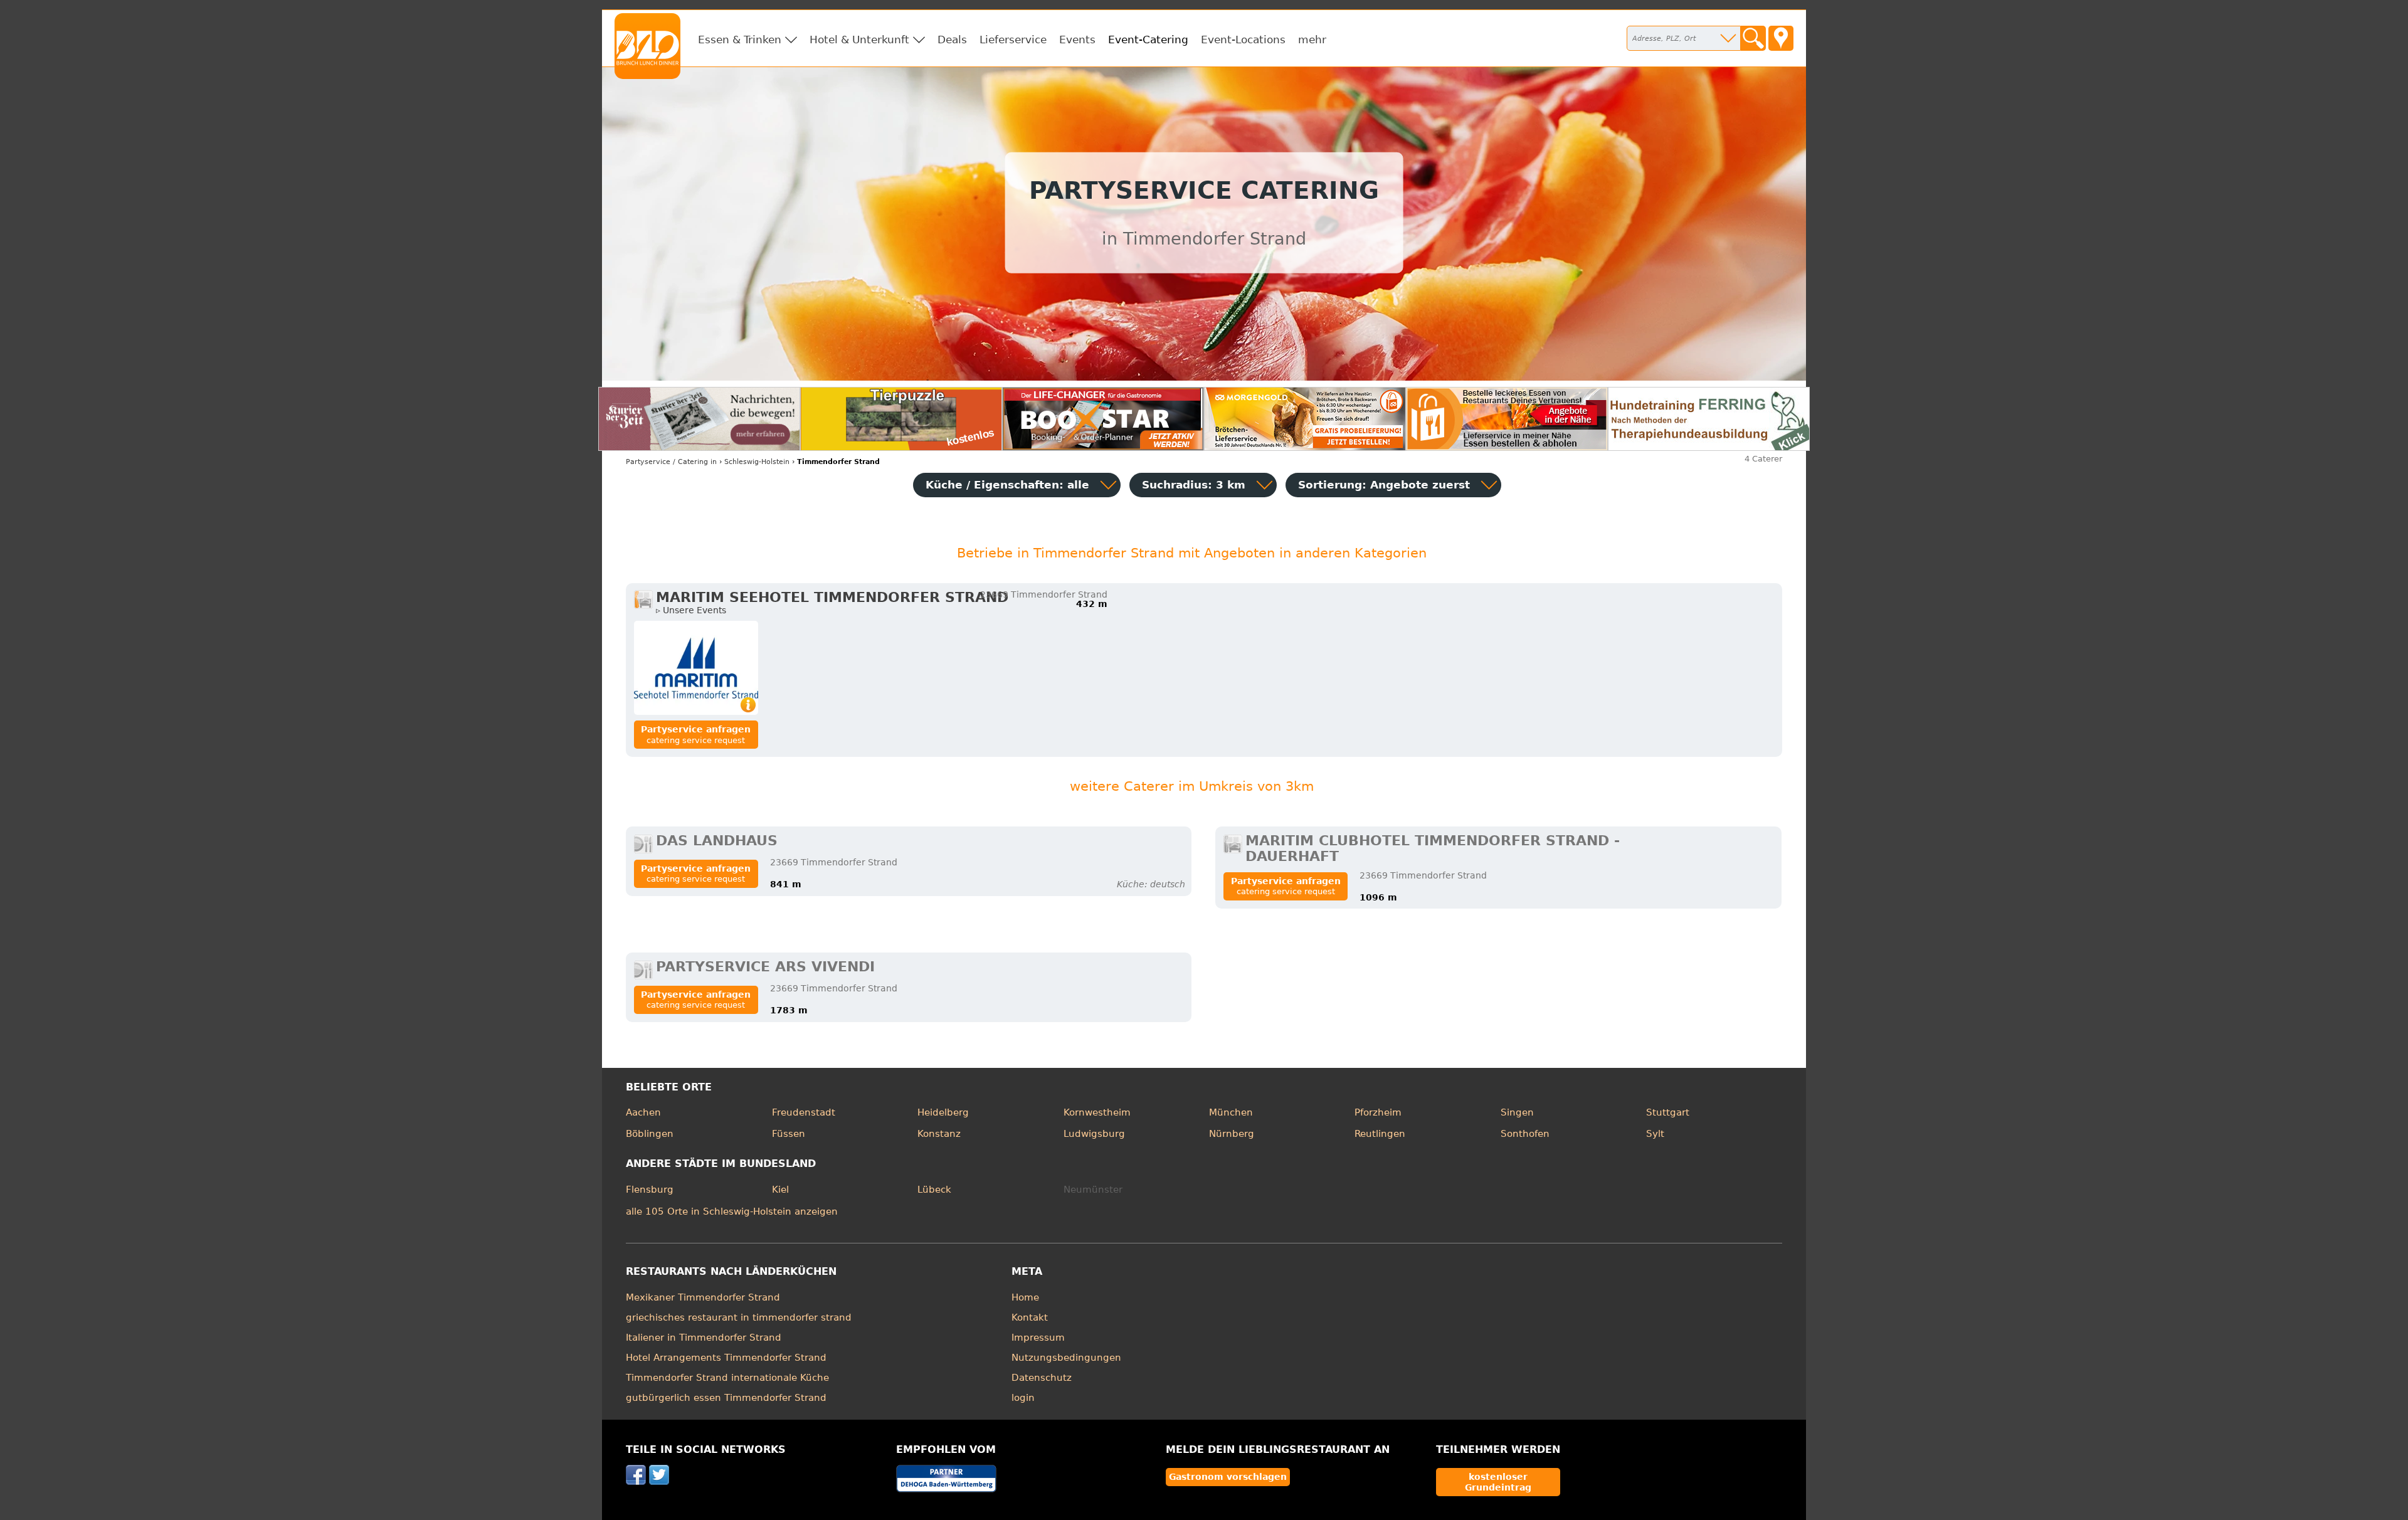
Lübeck (934, 1190)
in (671, 462)
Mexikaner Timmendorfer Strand (703, 1297)
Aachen (643, 1112)
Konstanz (939, 1134)
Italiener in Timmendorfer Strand (704, 1338)
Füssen (789, 1134)
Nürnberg (1232, 1134)
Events (1077, 40)
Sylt (1655, 1134)
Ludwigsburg (1094, 1134)
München (1231, 1112)
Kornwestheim (1097, 1112)
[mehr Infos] (696, 668)
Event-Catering (1148, 40)
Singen (1517, 1112)
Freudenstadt (804, 1112)
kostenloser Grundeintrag (1498, 1482)
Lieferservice (1013, 40)
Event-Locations (1243, 40)
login (1023, 1398)
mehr (1312, 40)
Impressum (1038, 1338)
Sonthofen (1525, 1134)
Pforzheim (1378, 1112)
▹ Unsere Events (691, 610)
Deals (952, 40)
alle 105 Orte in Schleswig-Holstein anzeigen (732, 1211)
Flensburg (650, 1190)
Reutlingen (1380, 1134)
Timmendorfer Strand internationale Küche (727, 1378)
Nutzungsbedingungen (1066, 1358)
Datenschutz (1042, 1378)
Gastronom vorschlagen (1228, 1477)
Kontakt (1030, 1317)
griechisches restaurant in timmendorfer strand (739, 1317)
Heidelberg (943, 1112)
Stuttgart (1668, 1112)
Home (1025, 1297)
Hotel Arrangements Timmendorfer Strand (726, 1358)
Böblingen (650, 1134)
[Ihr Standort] (1781, 38)
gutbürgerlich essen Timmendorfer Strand (726, 1398)
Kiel (780, 1190)
